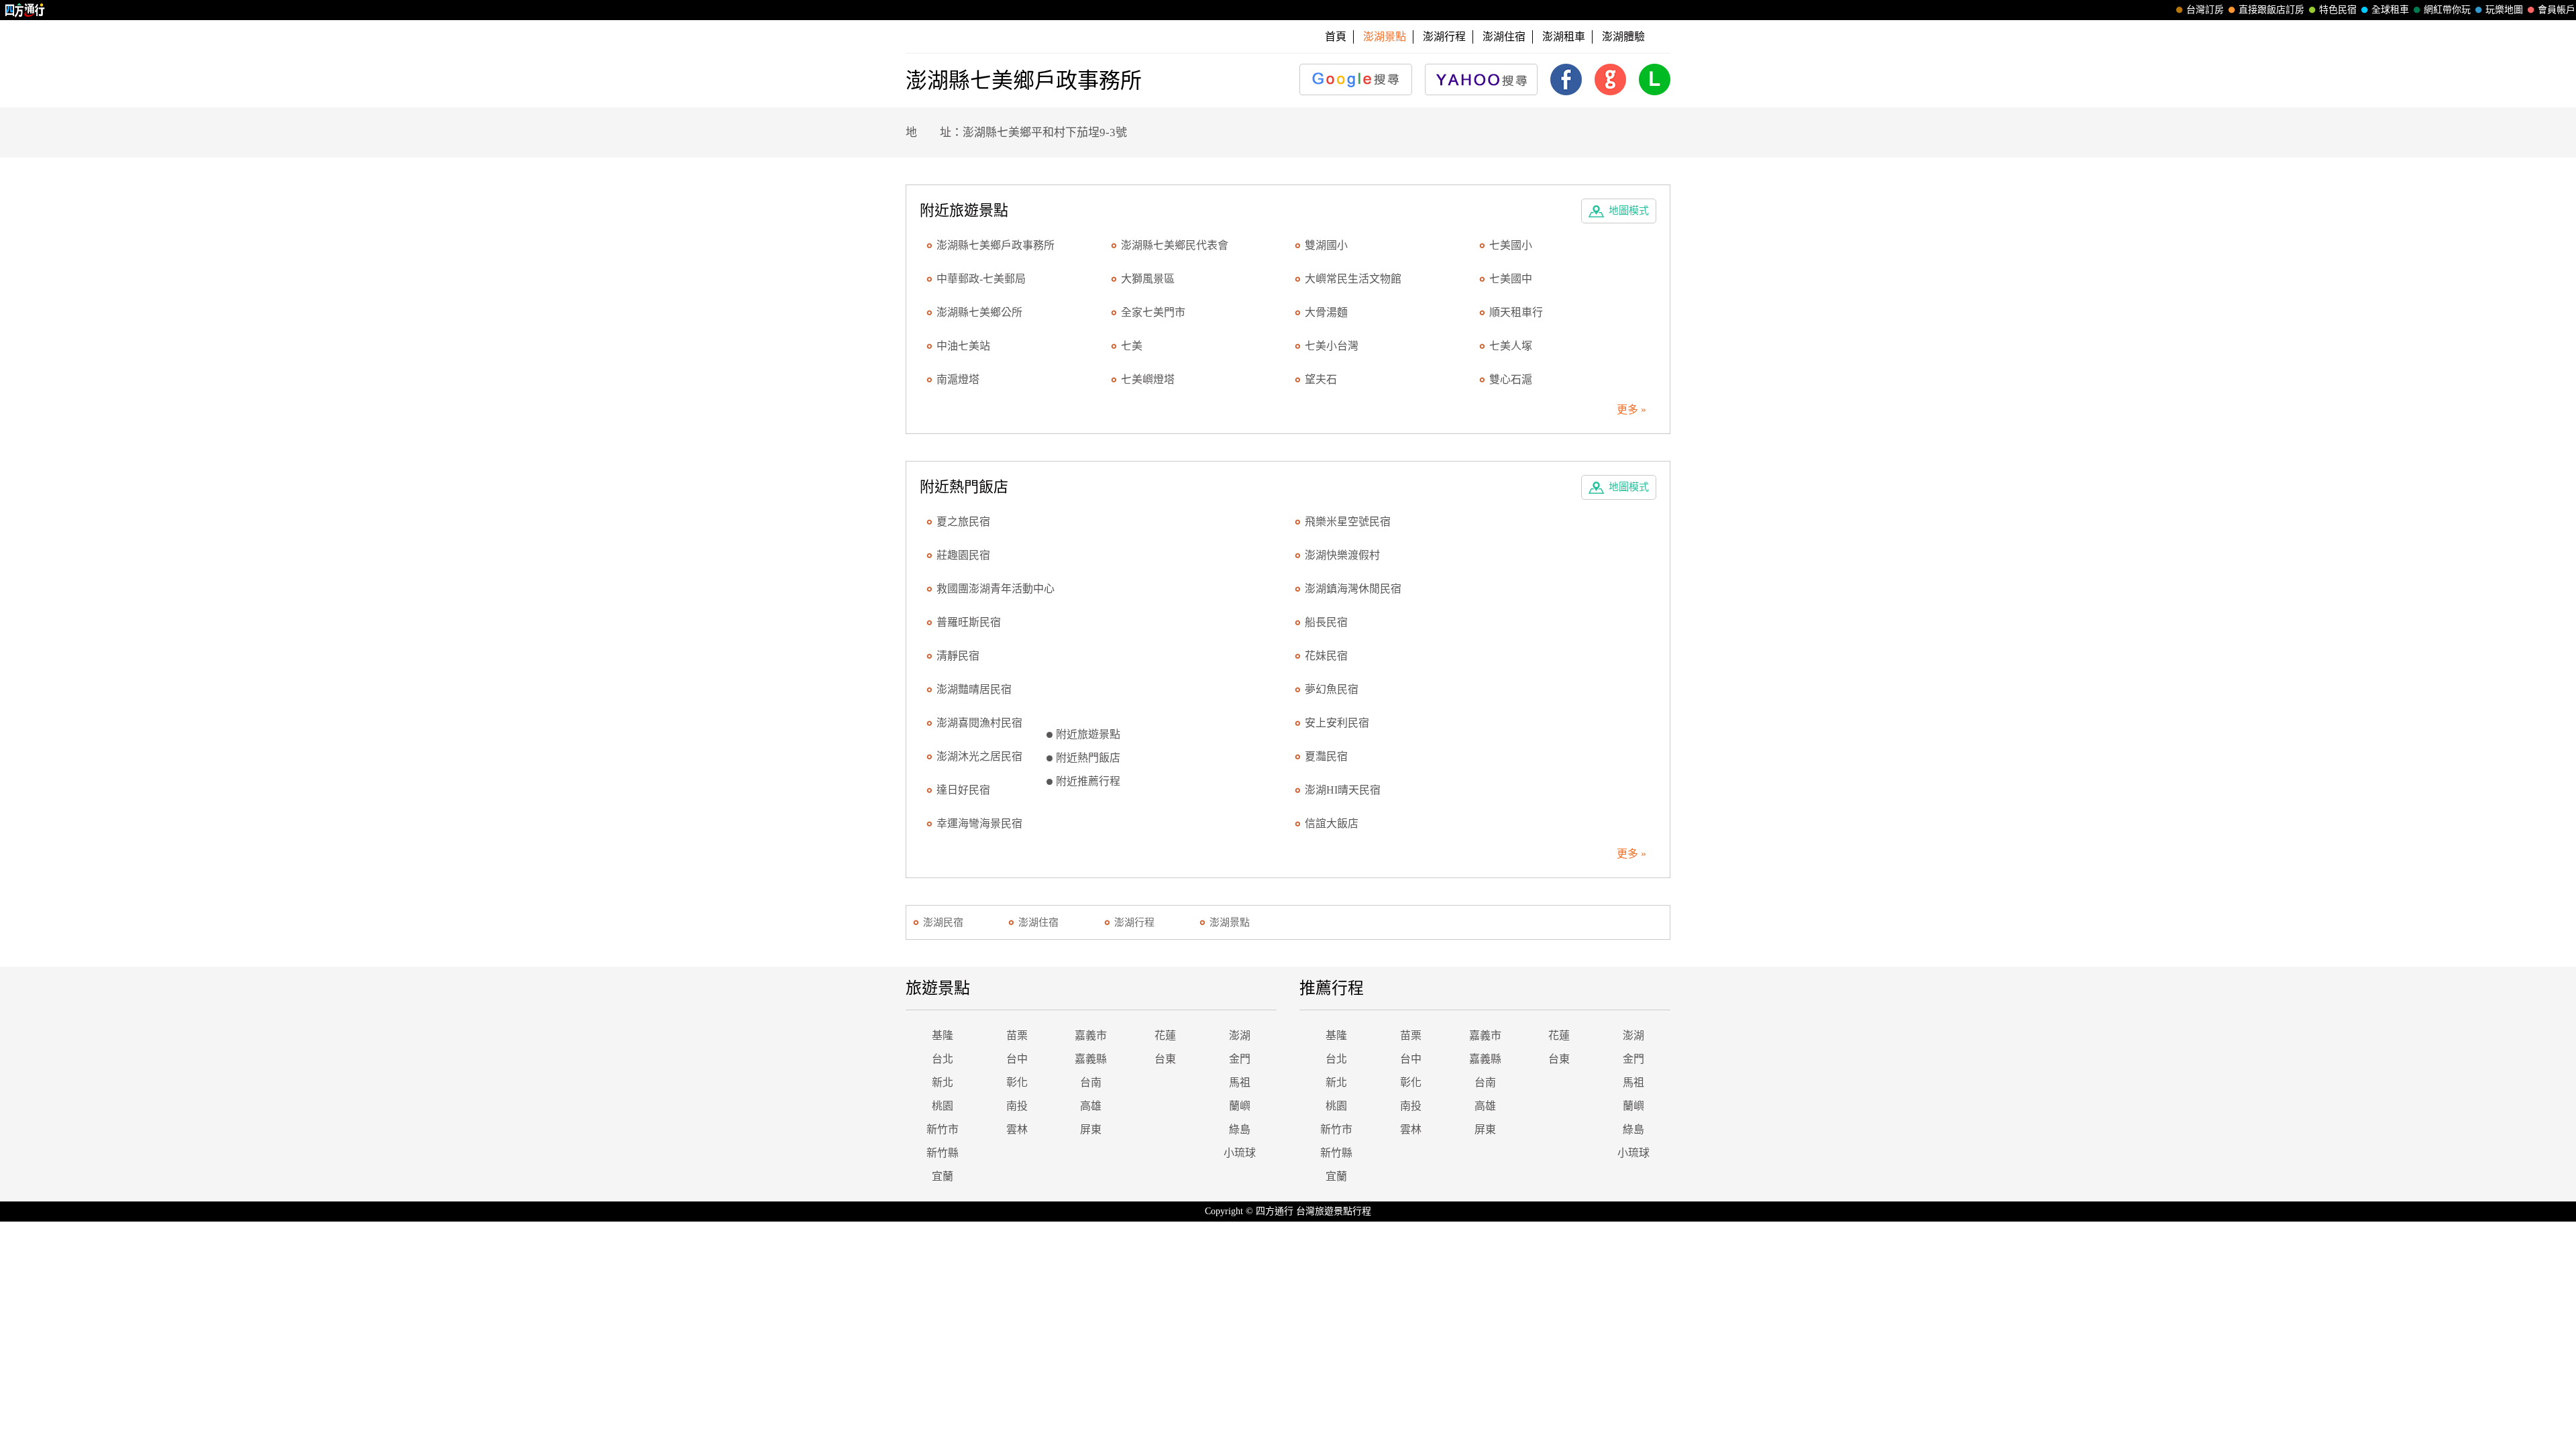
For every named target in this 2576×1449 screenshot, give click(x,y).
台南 (1091, 1082)
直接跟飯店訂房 (2271, 10)
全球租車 (2390, 10)
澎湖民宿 (943, 922)
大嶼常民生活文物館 (1353, 279)
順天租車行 (1516, 312)
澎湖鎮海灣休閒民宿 (1353, 589)
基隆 (943, 1035)
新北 (943, 1082)
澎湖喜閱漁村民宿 (979, 723)
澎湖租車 (1564, 37)
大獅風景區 (1148, 279)
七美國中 (1511, 279)
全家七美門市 (1153, 312)
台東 (1165, 1059)
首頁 (1336, 37)
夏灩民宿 (1326, 756)
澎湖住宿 (1504, 37)
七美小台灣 (1332, 346)
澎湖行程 (1444, 37)
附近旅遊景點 (1088, 734)
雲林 (1017, 1129)
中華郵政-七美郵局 (981, 279)
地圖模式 (1629, 211)
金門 (1240, 1059)
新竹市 (943, 1129)
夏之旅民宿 (963, 522)
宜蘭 (943, 1176)
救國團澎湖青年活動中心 (996, 589)
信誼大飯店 (1332, 823)
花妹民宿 (1326, 656)
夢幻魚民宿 (1332, 689)
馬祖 (1240, 1082)
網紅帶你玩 (2447, 10)
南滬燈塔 (958, 379)
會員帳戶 (2557, 10)
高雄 (1091, 1106)
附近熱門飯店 (1088, 758)
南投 (1017, 1106)
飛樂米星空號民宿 (1348, 522)
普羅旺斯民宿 (969, 622)
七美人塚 (1511, 346)
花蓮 (1165, 1035)
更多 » (1631, 410)
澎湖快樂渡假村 (1342, 555)
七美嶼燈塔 (1148, 379)
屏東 (1091, 1129)
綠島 (1240, 1129)
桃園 (943, 1106)
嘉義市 (1091, 1035)
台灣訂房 (2205, 10)
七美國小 (1511, 245)
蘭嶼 (1240, 1106)
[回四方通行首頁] (25, 10)
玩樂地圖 (2504, 10)
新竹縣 (943, 1153)
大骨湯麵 (1326, 312)
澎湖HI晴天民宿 (1343, 790)
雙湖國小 (1326, 245)
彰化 (1017, 1082)
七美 (1132, 346)
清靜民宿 (958, 656)
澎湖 (1240, 1035)
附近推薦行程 (1088, 781)
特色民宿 (2338, 10)
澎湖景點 (1230, 922)
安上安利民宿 (1337, 723)
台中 (1017, 1059)
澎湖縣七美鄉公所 (979, 312)
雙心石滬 (1511, 379)
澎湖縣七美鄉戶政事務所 (996, 245)
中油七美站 (963, 346)
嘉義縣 (1091, 1059)
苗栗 (1017, 1035)
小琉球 (1240, 1153)
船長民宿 (1326, 622)
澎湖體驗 (1623, 37)
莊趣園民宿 (963, 555)
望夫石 (1321, 379)
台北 (943, 1059)
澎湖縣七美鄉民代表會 (1175, 245)
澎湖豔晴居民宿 (974, 689)
